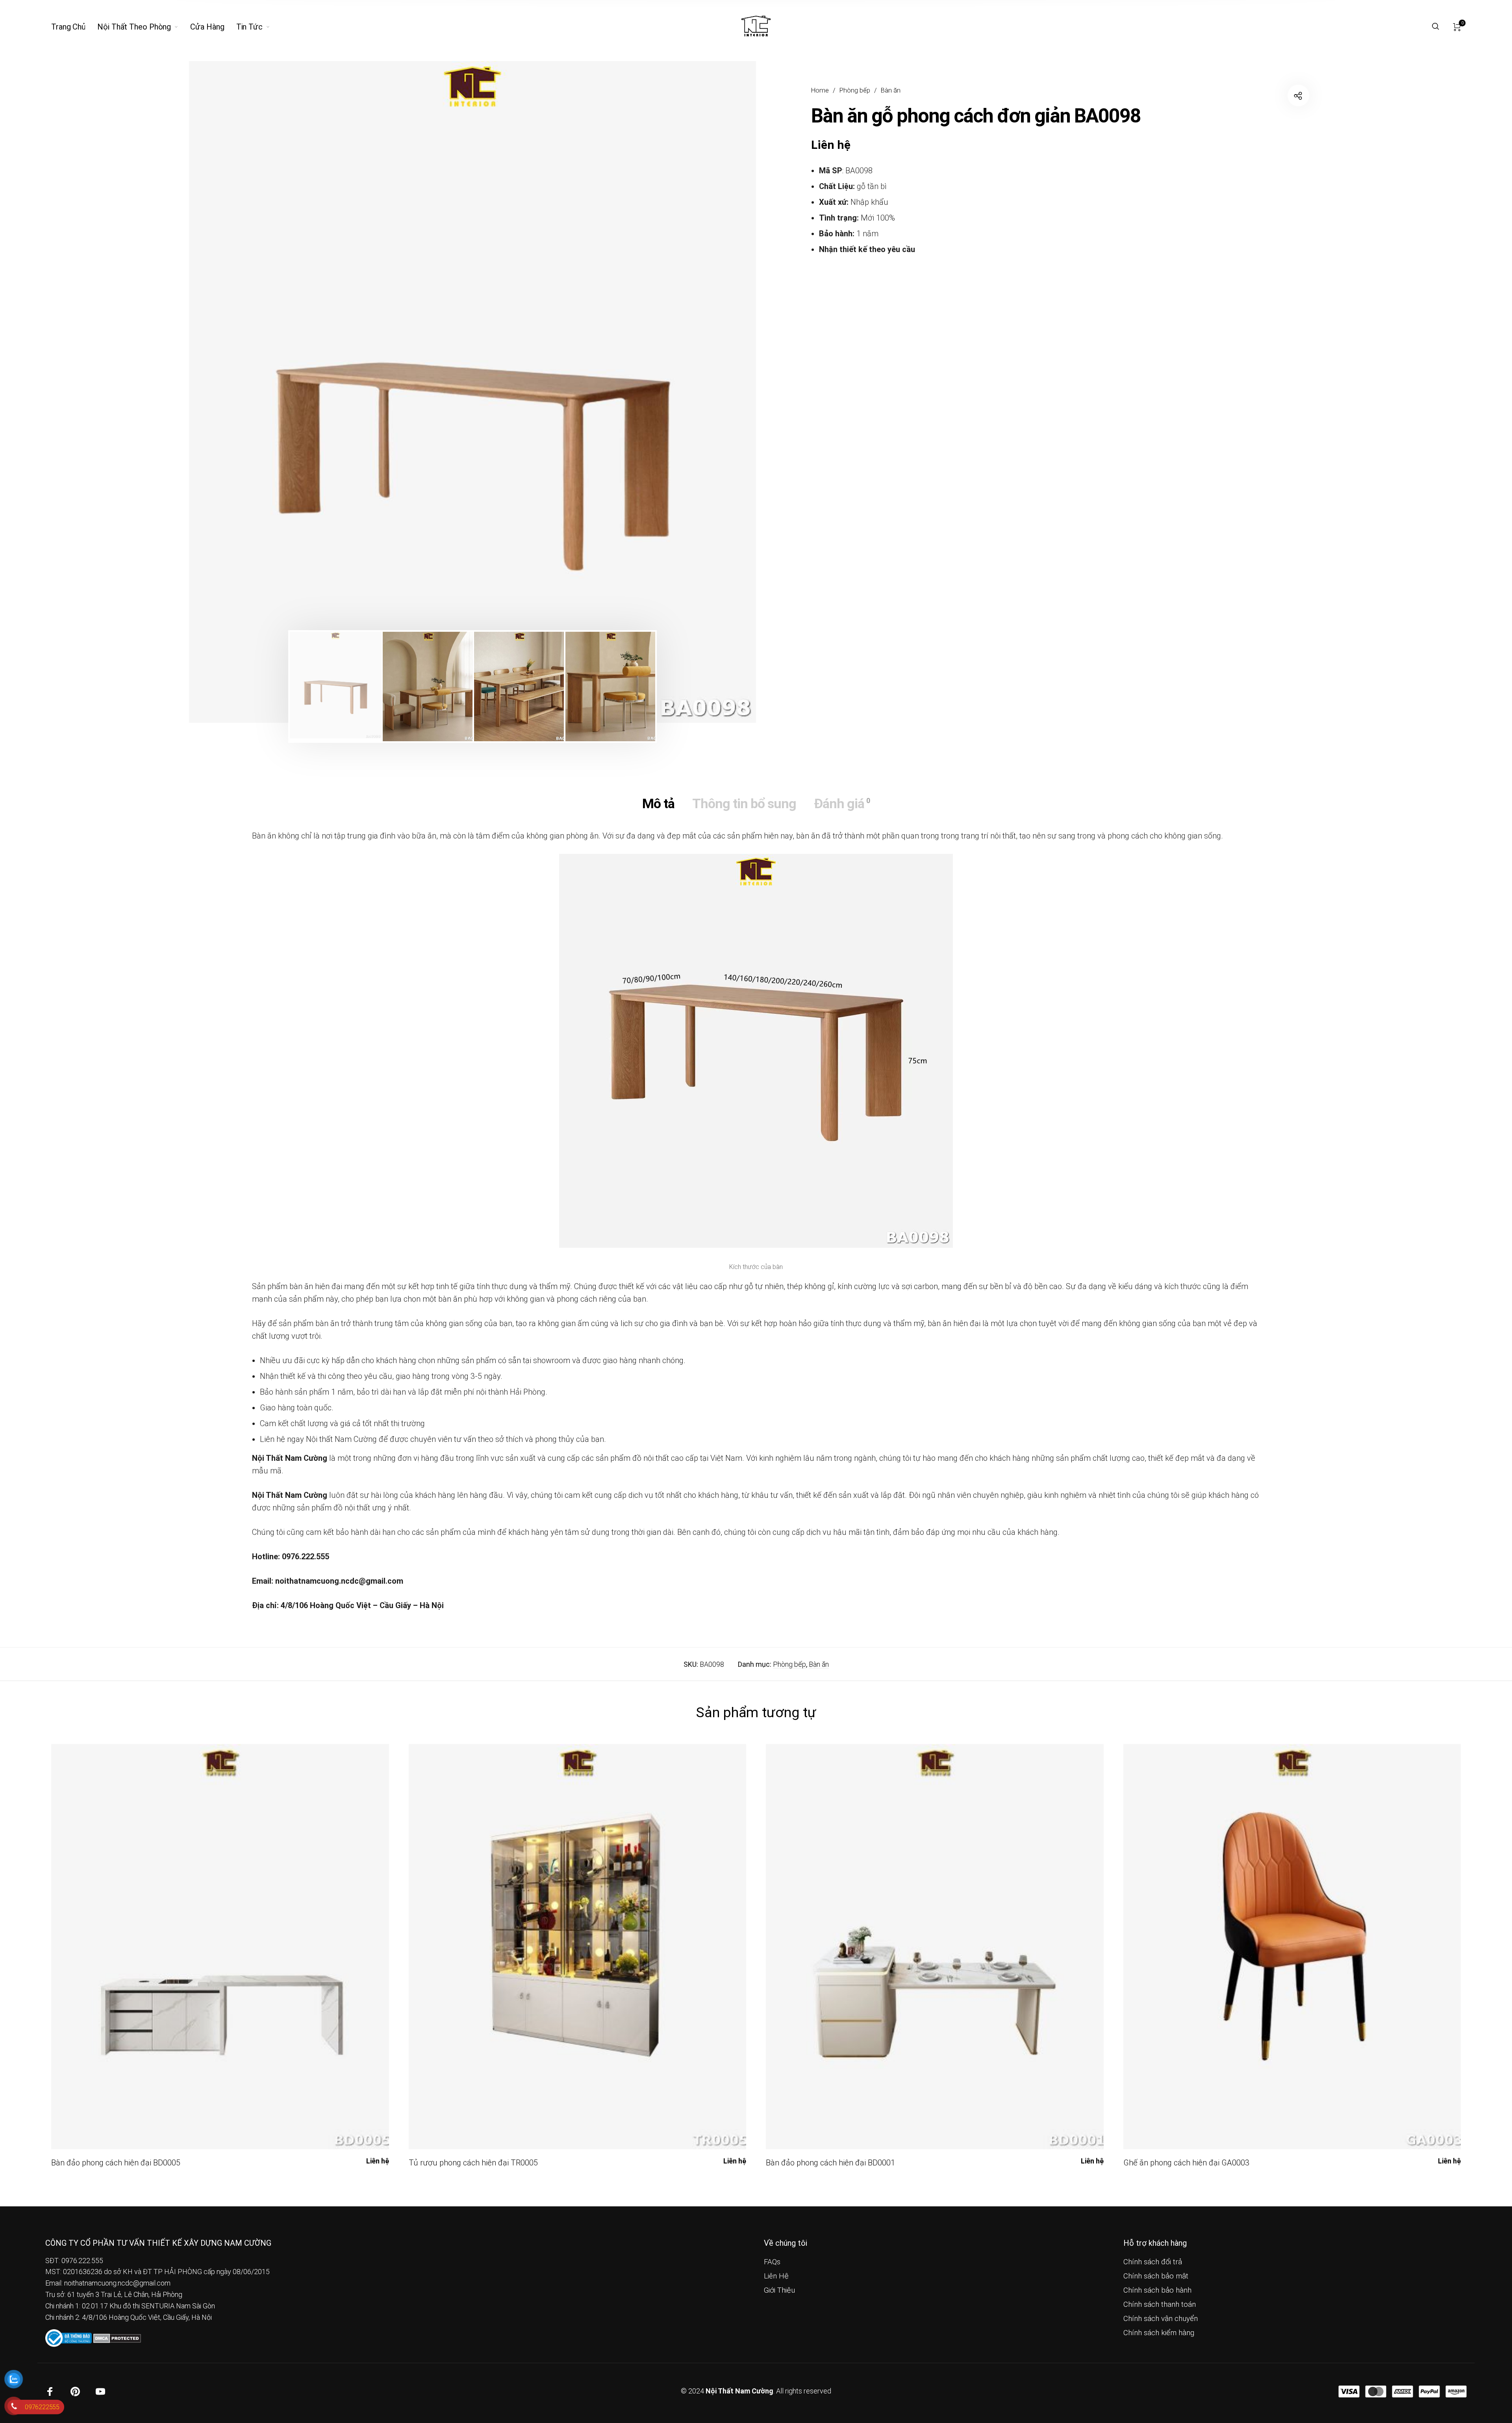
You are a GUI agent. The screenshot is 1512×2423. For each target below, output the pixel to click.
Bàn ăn (891, 90)
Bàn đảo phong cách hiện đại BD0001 (830, 2163)
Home (820, 90)
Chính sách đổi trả (1153, 2262)
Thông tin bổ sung (744, 803)
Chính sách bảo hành (1157, 2290)
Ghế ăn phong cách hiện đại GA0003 (1186, 2163)
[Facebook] (50, 2391)
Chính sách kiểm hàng (1159, 2333)
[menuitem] (74, 27)
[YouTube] (100, 2391)
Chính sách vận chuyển (1161, 2319)
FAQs (772, 2262)
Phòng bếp (855, 90)
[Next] (704, 392)
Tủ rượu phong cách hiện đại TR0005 (473, 2163)
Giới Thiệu (779, 2290)
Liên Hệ (776, 2276)
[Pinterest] (75, 2391)
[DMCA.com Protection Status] (117, 2338)
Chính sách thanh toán (1160, 2304)
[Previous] (241, 392)
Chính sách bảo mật (1156, 2276)
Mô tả (658, 803)
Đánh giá (842, 803)
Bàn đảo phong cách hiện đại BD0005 (116, 2163)
